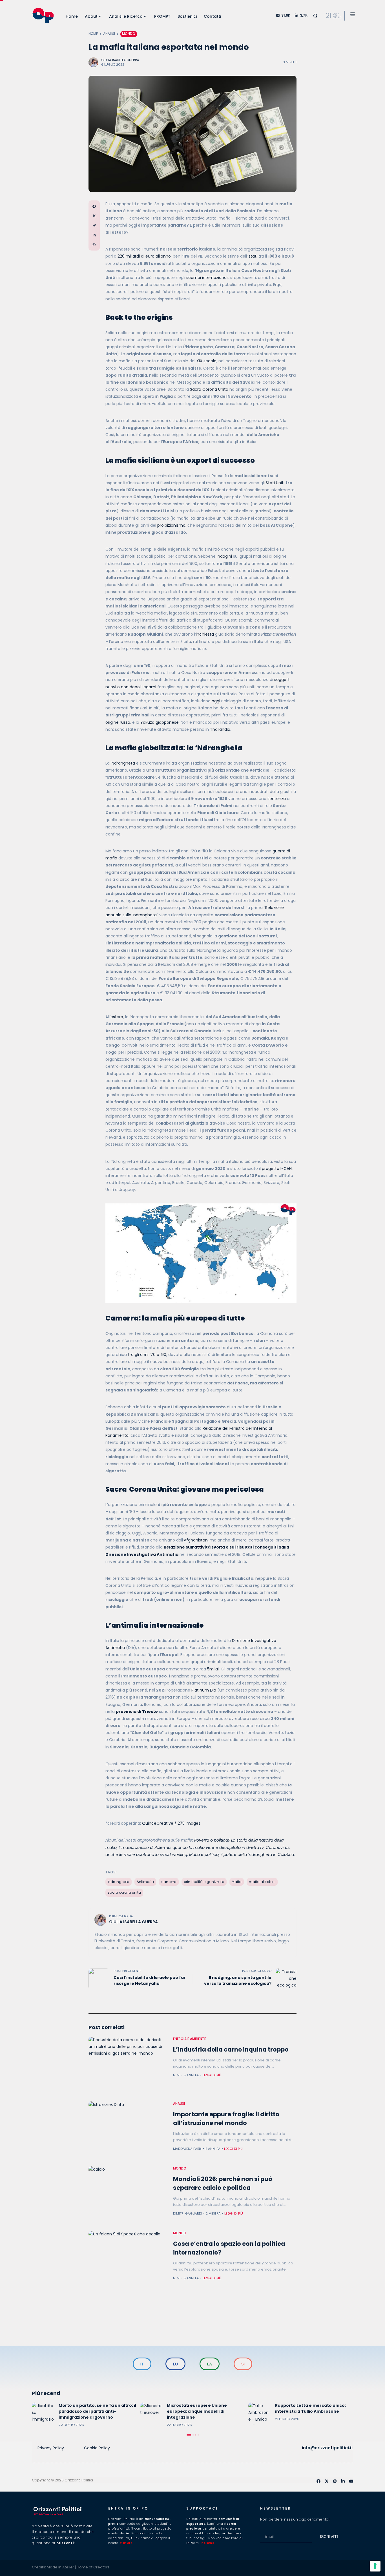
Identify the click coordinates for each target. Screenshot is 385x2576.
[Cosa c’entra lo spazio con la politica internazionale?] (128, 2260)
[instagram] (335, 2481)
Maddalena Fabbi (187, 2149)
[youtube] (351, 2481)
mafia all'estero (262, 1882)
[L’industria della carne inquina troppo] (128, 2066)
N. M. (177, 2075)
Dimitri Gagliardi (188, 2213)
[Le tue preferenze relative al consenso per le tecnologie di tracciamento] (375, 2566)
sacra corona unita (124, 1893)
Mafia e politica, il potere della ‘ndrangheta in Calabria (242, 1855)
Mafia (237, 1882)
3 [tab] (196, 2435)
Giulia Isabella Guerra (120, 60)
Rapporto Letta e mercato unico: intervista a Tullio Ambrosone (310, 2408)
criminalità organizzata (204, 1882)
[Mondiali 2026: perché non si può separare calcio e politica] (128, 2196)
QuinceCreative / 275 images (171, 1823)
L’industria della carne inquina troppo (231, 2049)
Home (93, 34)
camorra (169, 1882)
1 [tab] (189, 2435)
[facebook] (318, 2481)
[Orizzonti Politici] (43, 15)
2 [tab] (193, 2435)
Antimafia (145, 1882)
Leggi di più (212, 2075)
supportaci (202, 2508)
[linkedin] (343, 2481)
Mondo (129, 34)
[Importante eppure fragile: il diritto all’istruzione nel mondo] (128, 2131)
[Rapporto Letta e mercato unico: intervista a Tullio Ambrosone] (260, 2414)
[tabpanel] (85, 2415)
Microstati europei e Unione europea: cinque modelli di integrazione (197, 2411)
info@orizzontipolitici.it (328, 2448)
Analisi (109, 34)
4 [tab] (198, 2435)
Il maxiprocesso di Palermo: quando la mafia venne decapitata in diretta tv (191, 1847)
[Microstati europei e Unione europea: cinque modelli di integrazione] (151, 2414)
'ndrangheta (119, 1882)
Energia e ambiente (190, 2039)
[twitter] (327, 2481)
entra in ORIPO (128, 2508)
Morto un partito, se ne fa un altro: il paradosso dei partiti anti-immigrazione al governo (97, 2411)
